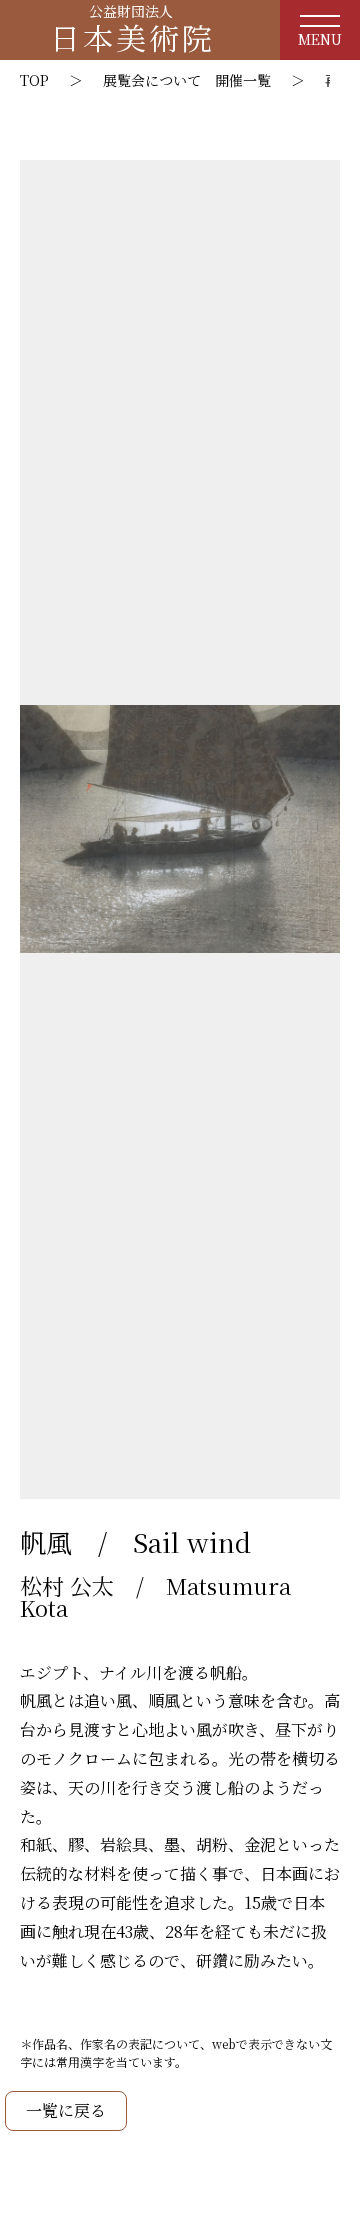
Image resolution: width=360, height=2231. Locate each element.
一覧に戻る (66, 2110)
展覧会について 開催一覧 (187, 80)
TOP (34, 80)
